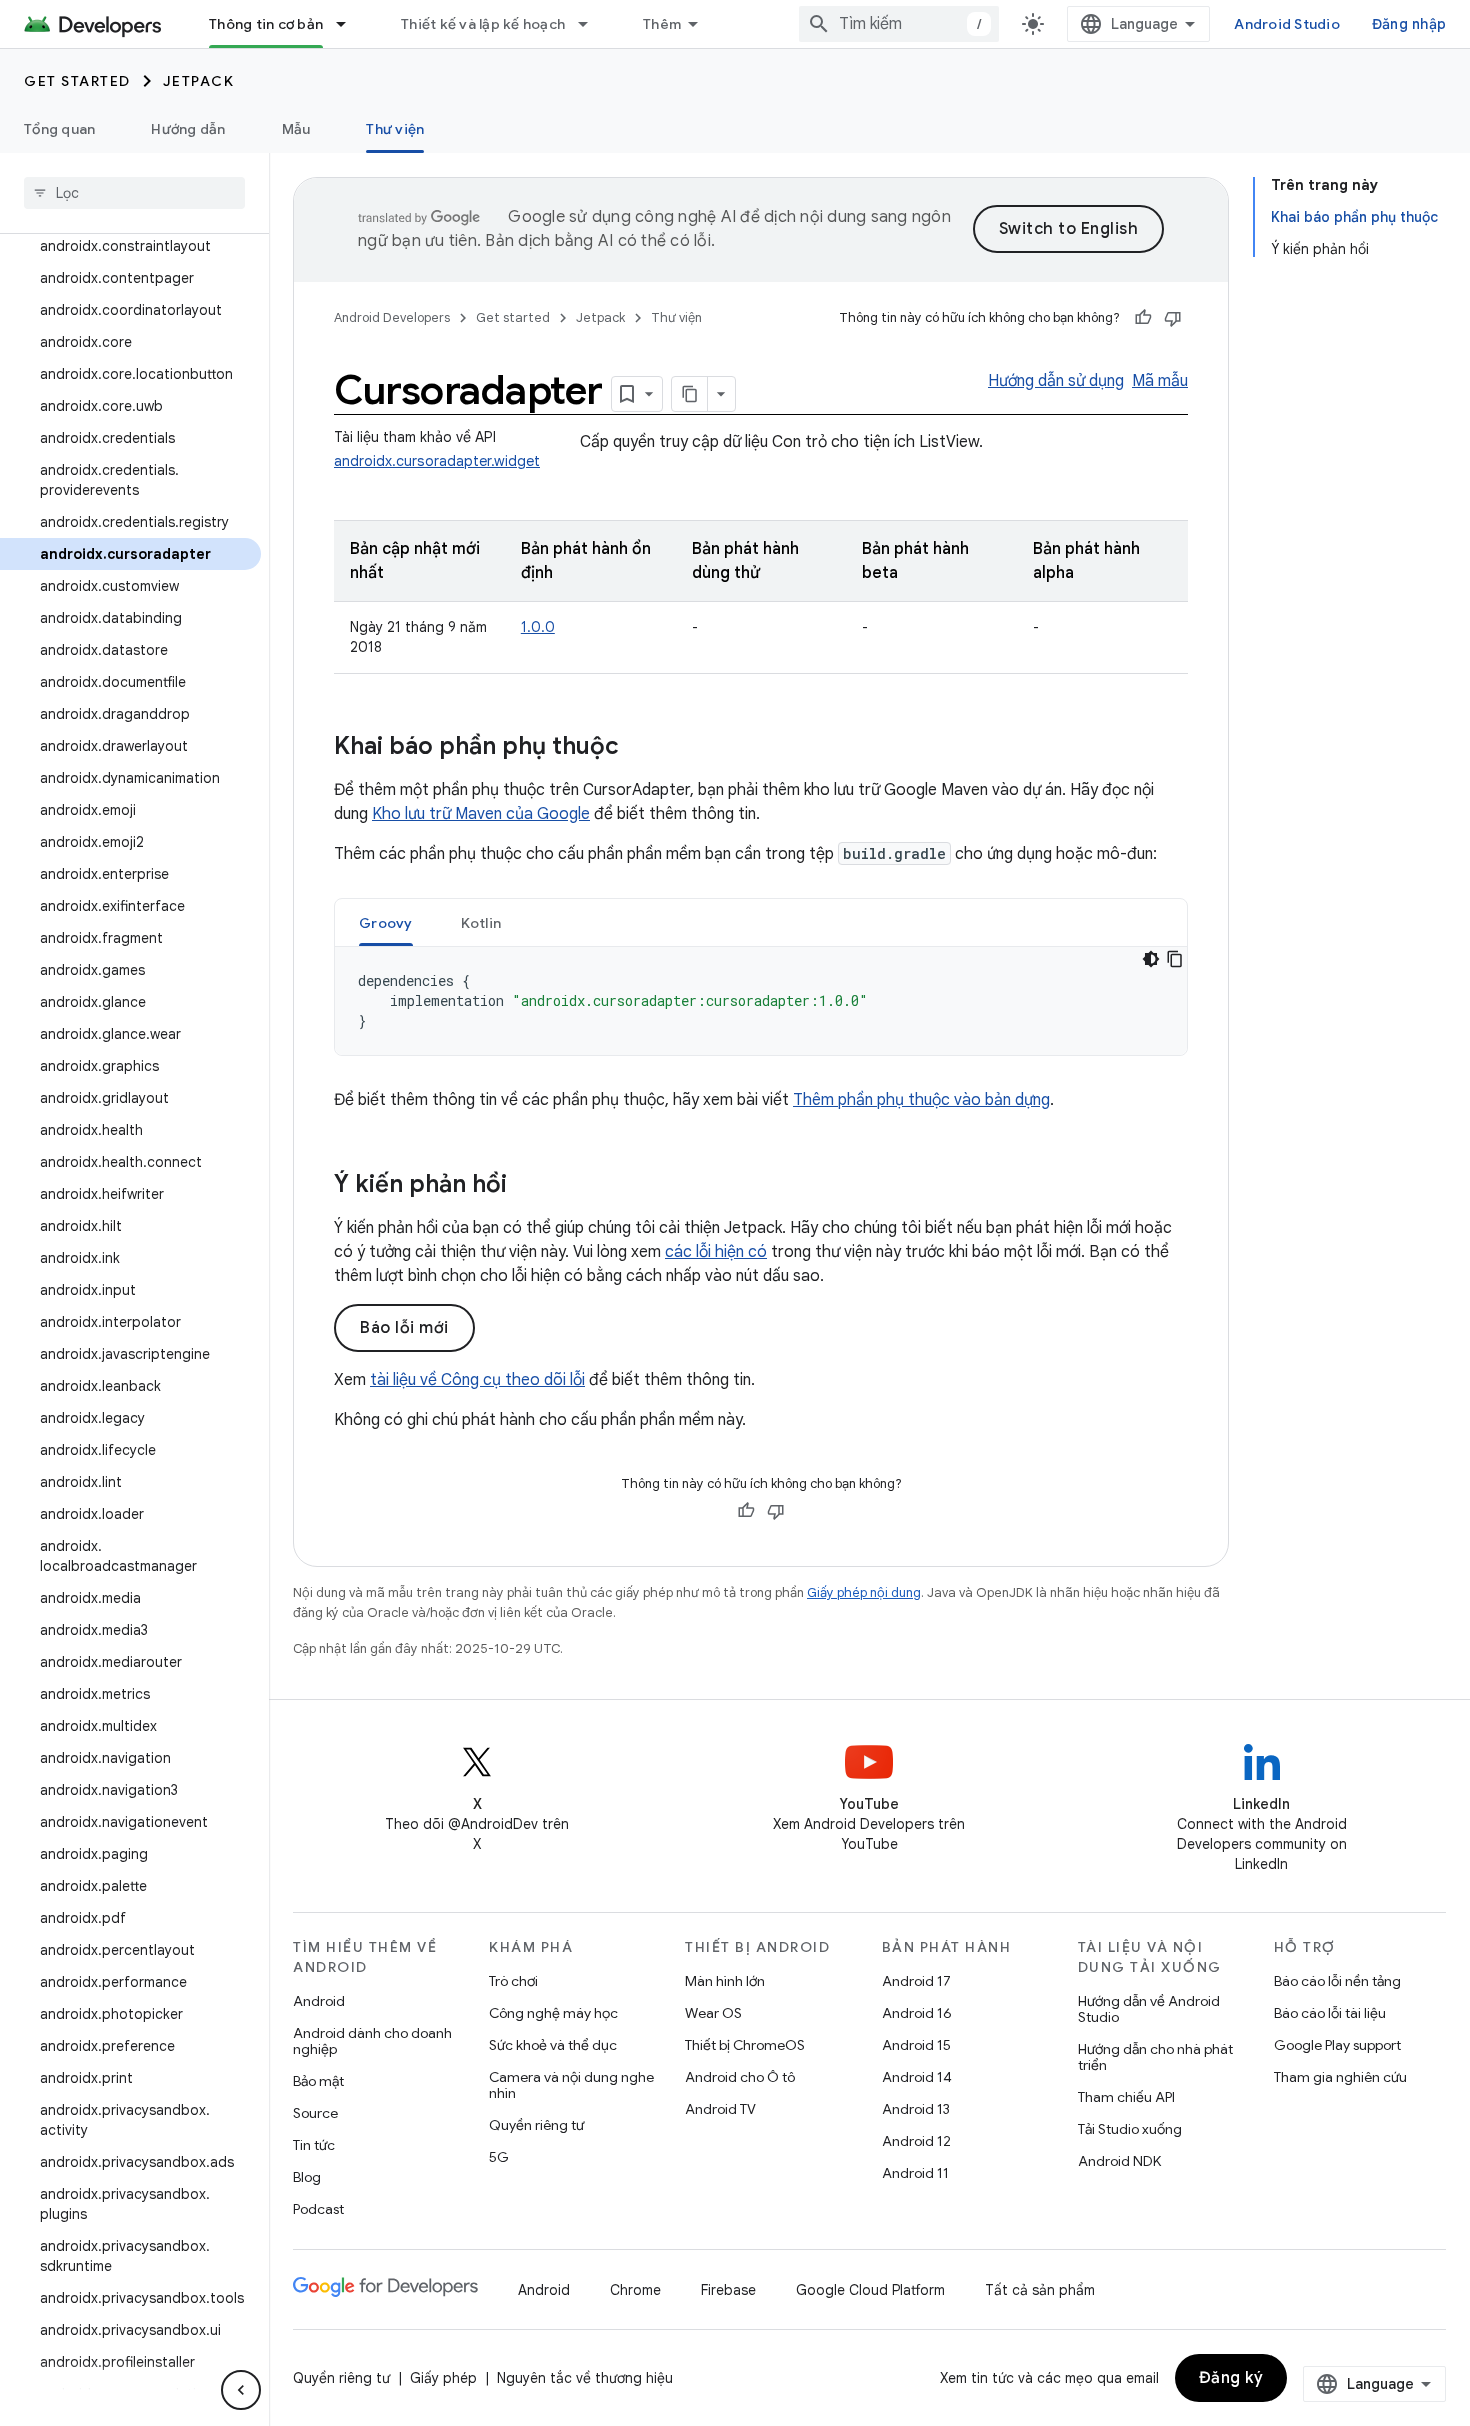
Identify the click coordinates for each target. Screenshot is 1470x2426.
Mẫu (296, 129)
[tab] (386, 922)
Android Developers (392, 317)
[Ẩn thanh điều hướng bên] (241, 2390)
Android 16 (917, 2013)
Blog (307, 2177)
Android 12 (916, 2141)
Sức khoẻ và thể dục (553, 2045)
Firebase (728, 2290)
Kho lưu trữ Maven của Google (481, 814)
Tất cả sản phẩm (1040, 2290)
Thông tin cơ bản (266, 24)
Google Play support (1337, 2045)
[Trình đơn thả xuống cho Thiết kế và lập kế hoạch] (592, 24)
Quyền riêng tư (536, 2125)
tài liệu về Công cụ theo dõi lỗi (477, 1380)
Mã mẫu (1160, 381)
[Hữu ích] (1143, 318)
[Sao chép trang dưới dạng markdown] (690, 394)
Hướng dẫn (188, 129)
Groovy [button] (386, 923)
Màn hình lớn (725, 1981)
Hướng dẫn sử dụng (1056, 381)
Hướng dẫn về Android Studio (1149, 2009)
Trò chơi (513, 1981)
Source (315, 2113)
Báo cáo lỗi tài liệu (1330, 2013)
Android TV (720, 2109)
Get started (77, 81)
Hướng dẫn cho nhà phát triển (1155, 2057)
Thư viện (395, 129)
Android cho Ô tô (740, 2077)
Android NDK (1119, 2161)
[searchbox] (134, 193)
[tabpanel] (761, 1001)
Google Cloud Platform (870, 2290)
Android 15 (916, 2045)
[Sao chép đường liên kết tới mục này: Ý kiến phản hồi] (527, 1186)
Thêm (662, 24)
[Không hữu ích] (1173, 318)
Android (319, 2001)
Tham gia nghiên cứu (1340, 2077)
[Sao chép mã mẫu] (1175, 959)
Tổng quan (59, 129)
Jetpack (199, 81)
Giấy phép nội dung (864, 1592)
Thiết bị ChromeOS (745, 2045)
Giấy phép (443, 2378)
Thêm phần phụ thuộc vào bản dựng (921, 1100)
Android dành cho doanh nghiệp (372, 2041)
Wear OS (713, 2013)
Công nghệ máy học (553, 2013)
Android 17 (916, 1981)
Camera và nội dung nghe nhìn (571, 2085)
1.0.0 (538, 627)
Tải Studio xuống (1130, 2129)
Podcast (318, 2209)
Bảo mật (318, 2081)
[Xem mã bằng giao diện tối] (1151, 959)
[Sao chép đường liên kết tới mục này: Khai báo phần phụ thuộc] (639, 748)
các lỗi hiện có (716, 1252)
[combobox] (899, 24)
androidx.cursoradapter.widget (437, 461)
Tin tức (314, 2145)
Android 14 (917, 2077)
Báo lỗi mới (404, 1328)
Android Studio (1287, 24)
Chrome (635, 2290)
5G (499, 2157)
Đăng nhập (1409, 24)
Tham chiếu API (1126, 2097)
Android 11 (915, 2173)
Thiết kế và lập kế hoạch (483, 24)
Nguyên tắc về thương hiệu (585, 2378)
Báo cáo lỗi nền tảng (1337, 1981)
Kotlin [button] (481, 923)
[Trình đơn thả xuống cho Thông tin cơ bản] (350, 24)
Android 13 (916, 2109)
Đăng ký (1231, 2378)
